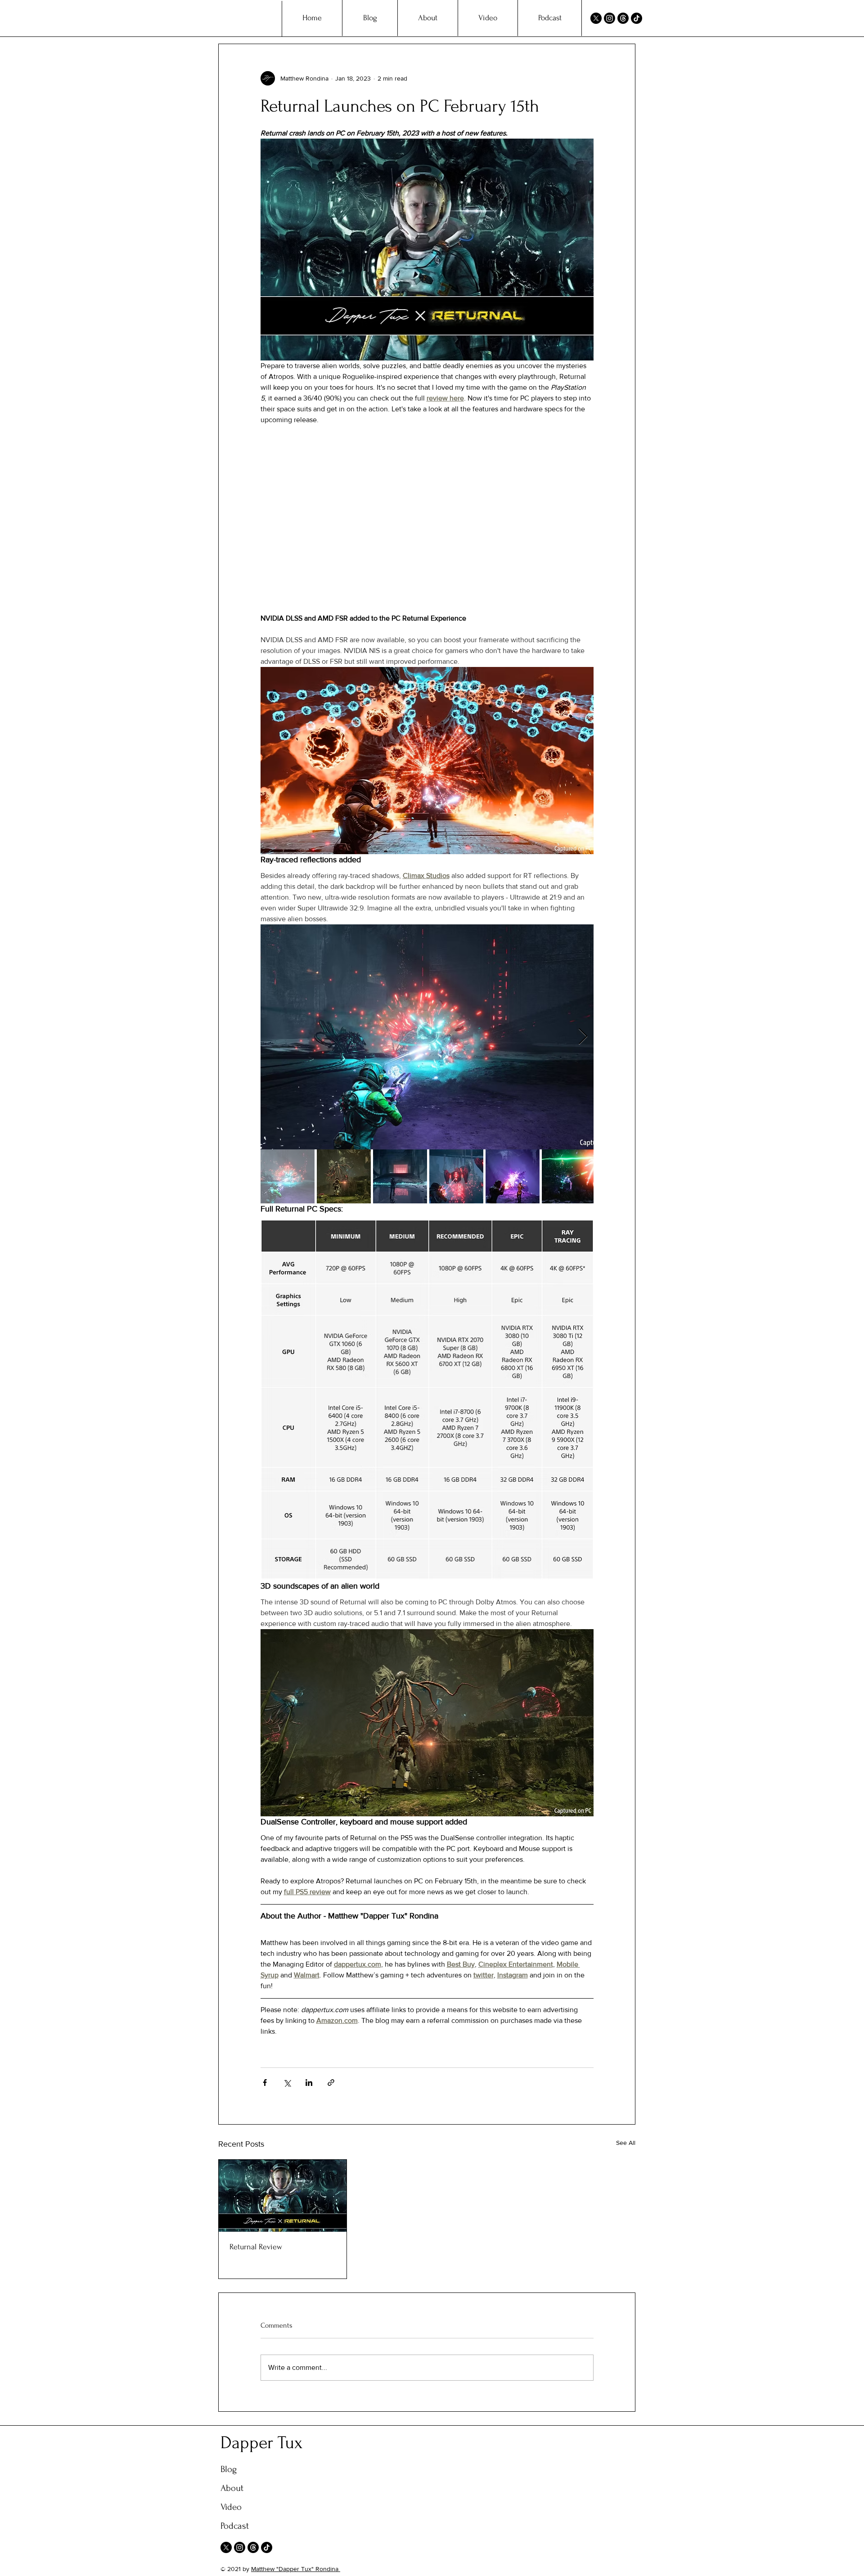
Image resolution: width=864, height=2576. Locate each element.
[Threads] (623, 18)
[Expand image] (427, 1037)
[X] (596, 18)
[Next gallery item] (583, 1037)
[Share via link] (331, 2083)
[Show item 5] (513, 1176)
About (232, 2488)
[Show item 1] (288, 1176)
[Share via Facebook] (265, 2083)
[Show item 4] (456, 1176)
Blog (229, 2469)
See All (626, 2143)
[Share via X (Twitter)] (287, 2083)
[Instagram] (610, 18)
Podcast (235, 2526)
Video (231, 2507)
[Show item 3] (400, 1176)
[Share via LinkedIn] (309, 2083)
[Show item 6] (569, 1176)
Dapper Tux (262, 2443)
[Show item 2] (344, 1176)
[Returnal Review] (283, 2196)
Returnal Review (256, 2247)
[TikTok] (637, 18)
